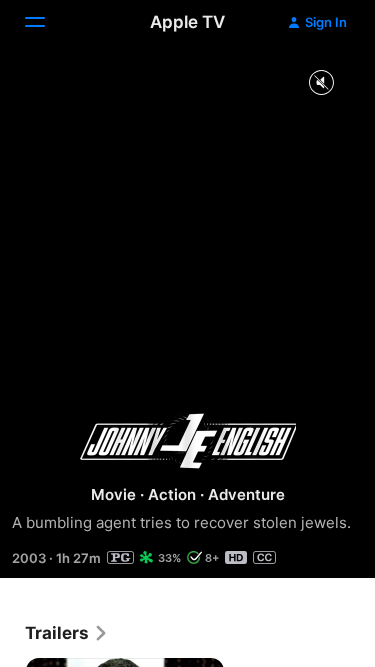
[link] (67, 633)
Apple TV (187, 22)
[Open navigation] (47, 22)
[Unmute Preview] (321, 83)
